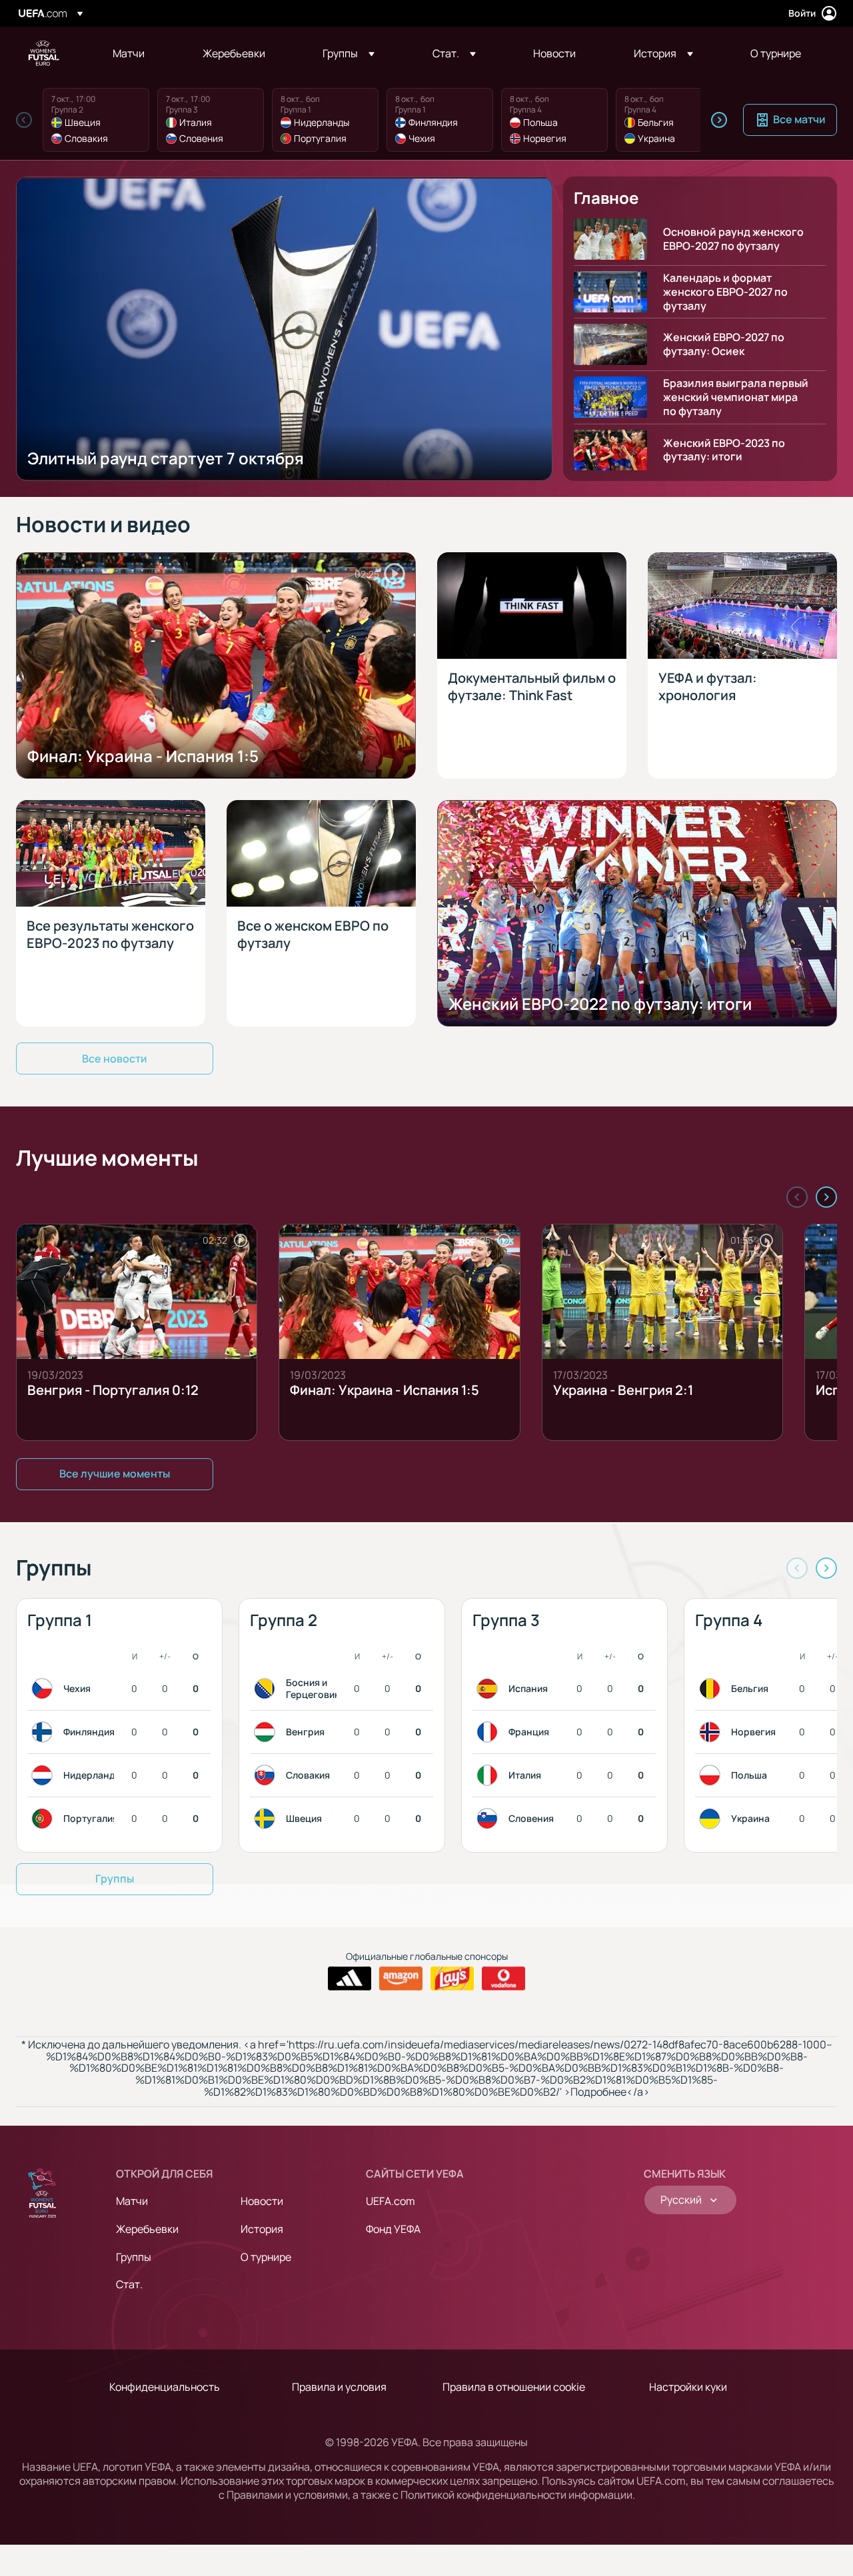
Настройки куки (688, 2387)
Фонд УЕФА (393, 2229)
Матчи (132, 2201)
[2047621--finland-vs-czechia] (440, 120)
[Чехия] (45, 1689)
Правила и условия (339, 2387)
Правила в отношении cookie (514, 2387)
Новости (262, 2201)
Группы (134, 2257)
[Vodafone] (503, 1978)
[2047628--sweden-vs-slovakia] (96, 120)
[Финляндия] (45, 1732)
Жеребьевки (147, 2229)
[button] (349, 53)
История (262, 2229)
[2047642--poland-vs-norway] (554, 120)
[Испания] (490, 1689)
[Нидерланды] (45, 1775)
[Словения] (490, 1819)
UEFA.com (391, 2201)
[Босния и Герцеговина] (267, 1689)
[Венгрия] (267, 1732)
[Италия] (490, 1775)
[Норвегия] (712, 1732)
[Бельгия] (712, 1689)
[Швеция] (267, 1819)
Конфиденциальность (165, 2387)
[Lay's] (452, 1978)
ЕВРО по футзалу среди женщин (44, 53)
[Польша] (712, 1775)
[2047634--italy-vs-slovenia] (211, 120)
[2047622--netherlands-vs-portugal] (325, 120)
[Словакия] (267, 1775)
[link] (129, 53)
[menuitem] (141, 53)
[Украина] (712, 1819)
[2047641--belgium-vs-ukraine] (669, 120)
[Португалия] (45, 1819)
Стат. (129, 2284)
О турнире (266, 2257)
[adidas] (350, 1978)
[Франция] (490, 1732)
